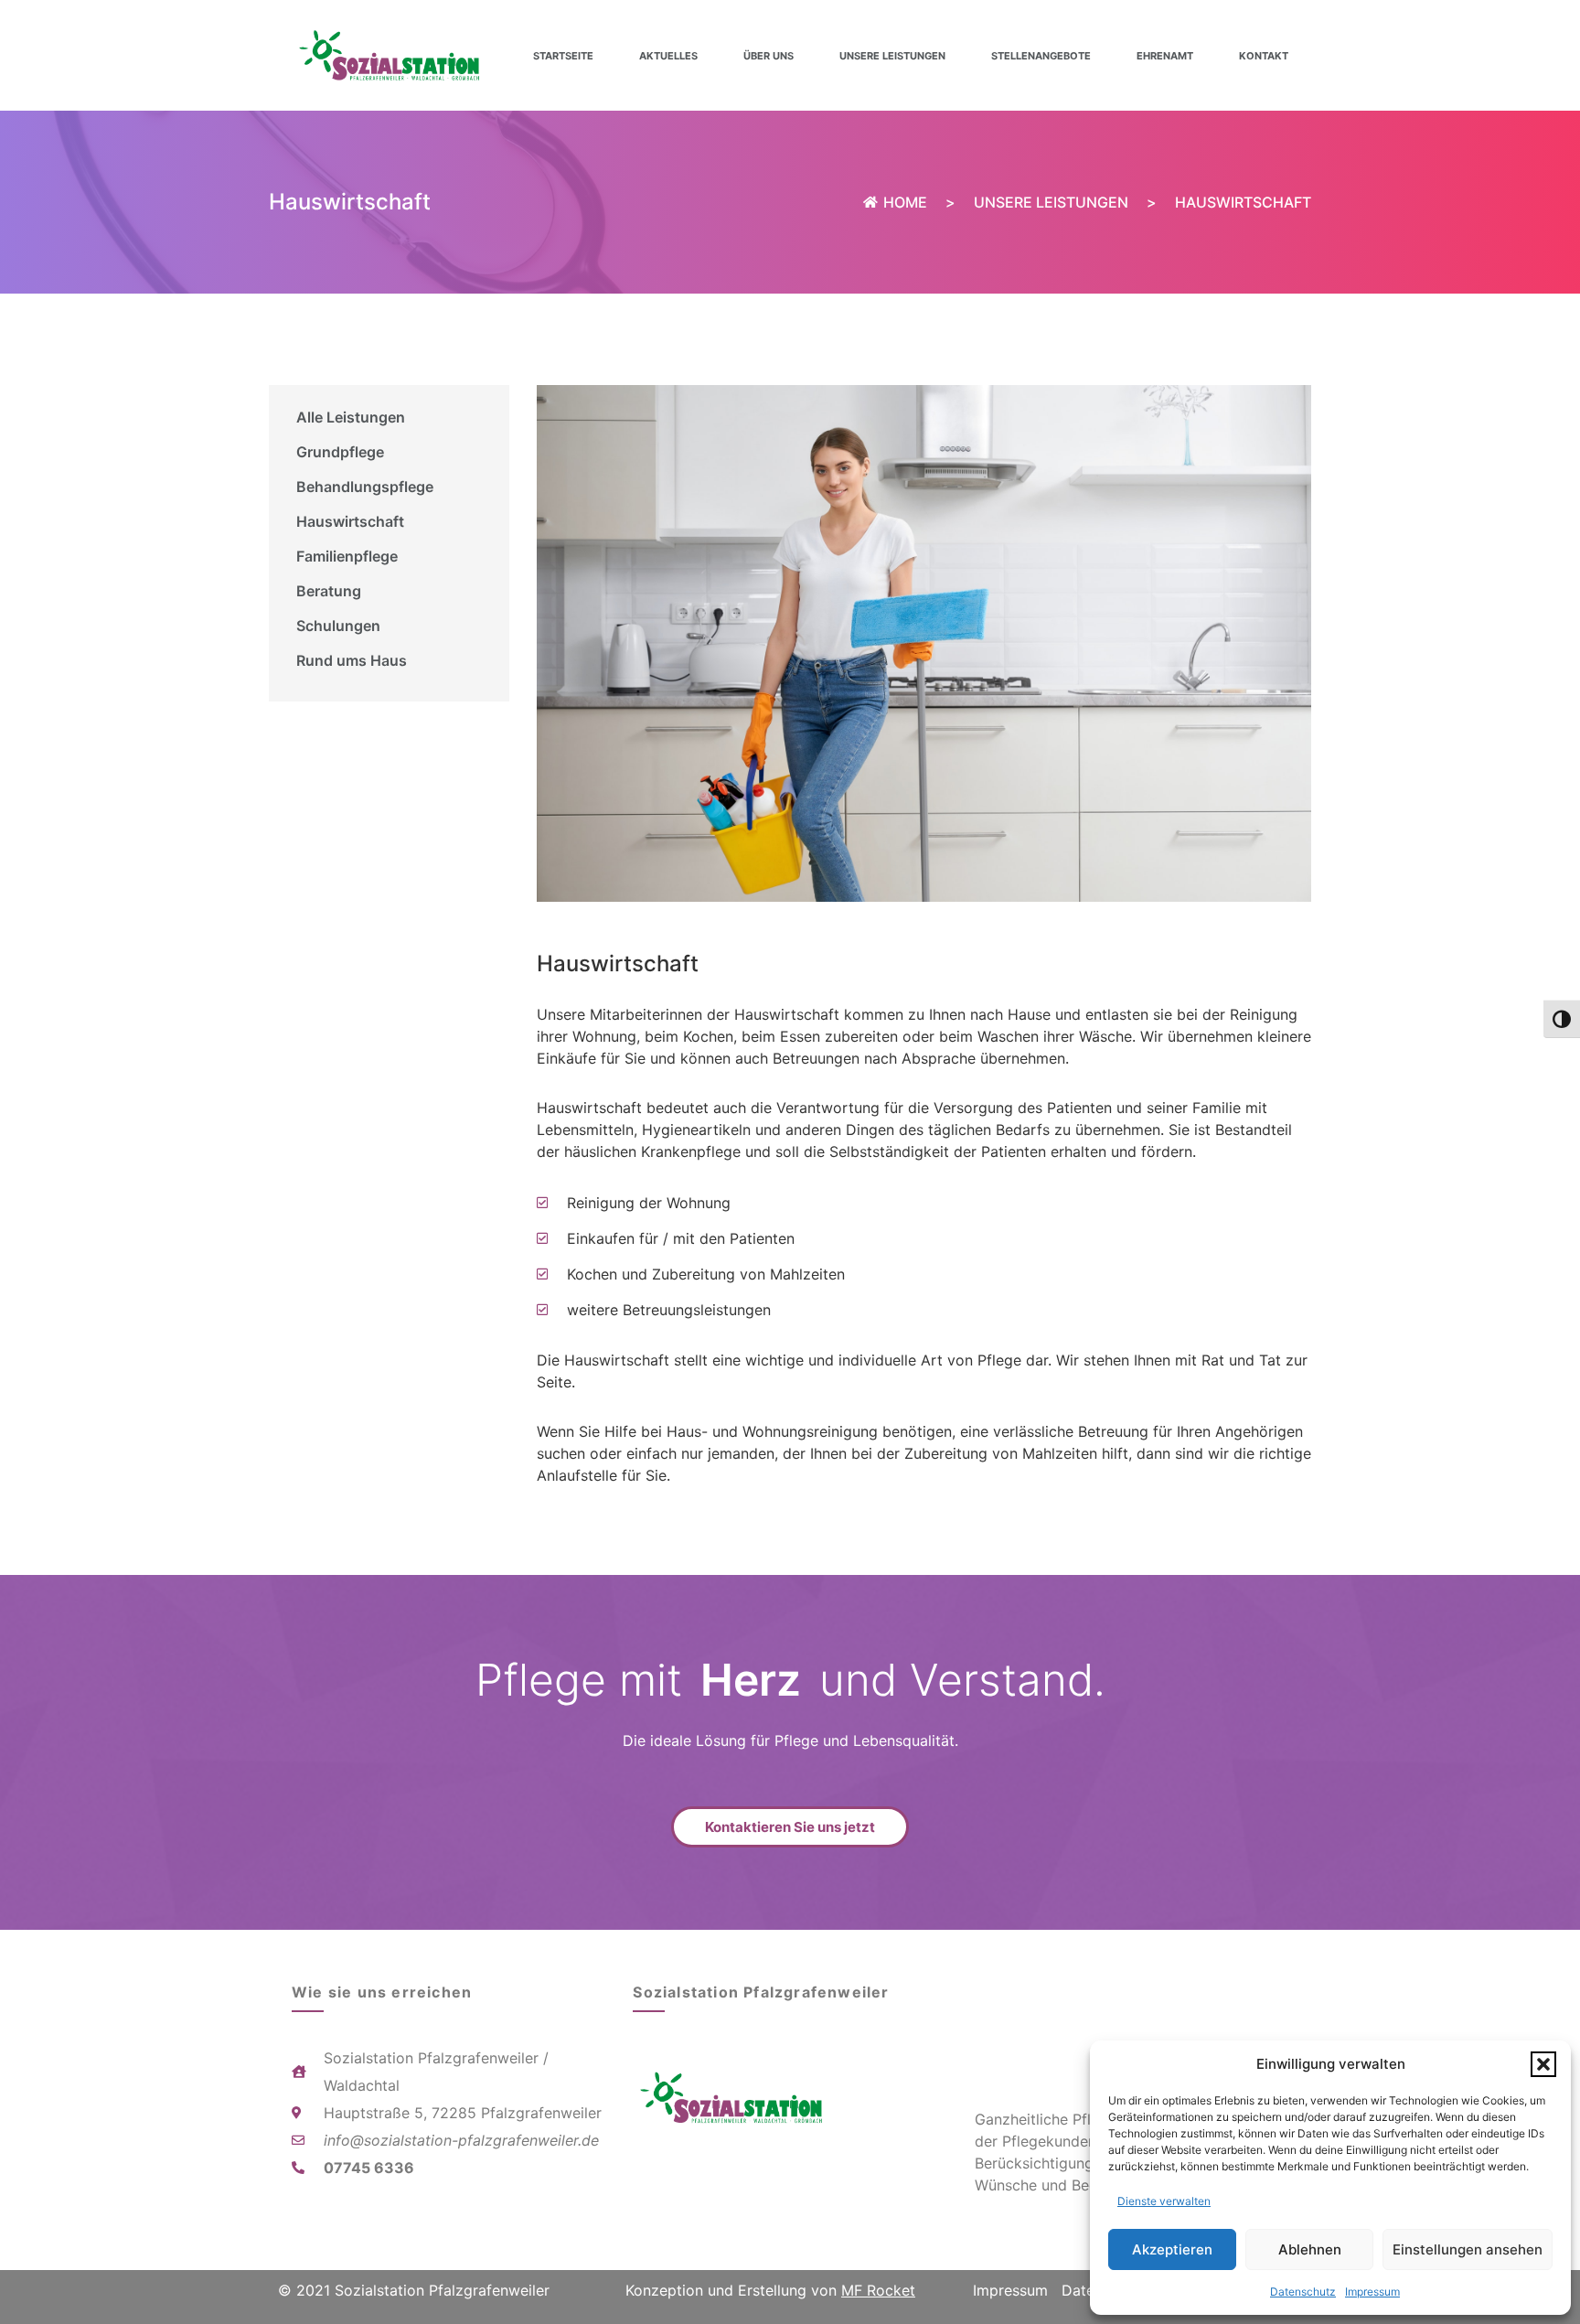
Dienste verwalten (1164, 2201)
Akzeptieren (1172, 2249)
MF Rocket (878, 2290)
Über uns (769, 56)
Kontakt (1264, 56)
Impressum (1372, 2292)
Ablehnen (1310, 2249)
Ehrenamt (1165, 56)
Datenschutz (1303, 2292)
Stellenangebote (1041, 56)
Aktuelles (668, 56)
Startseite (563, 56)
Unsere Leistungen (892, 56)
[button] (1543, 2064)
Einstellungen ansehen (1468, 2249)
